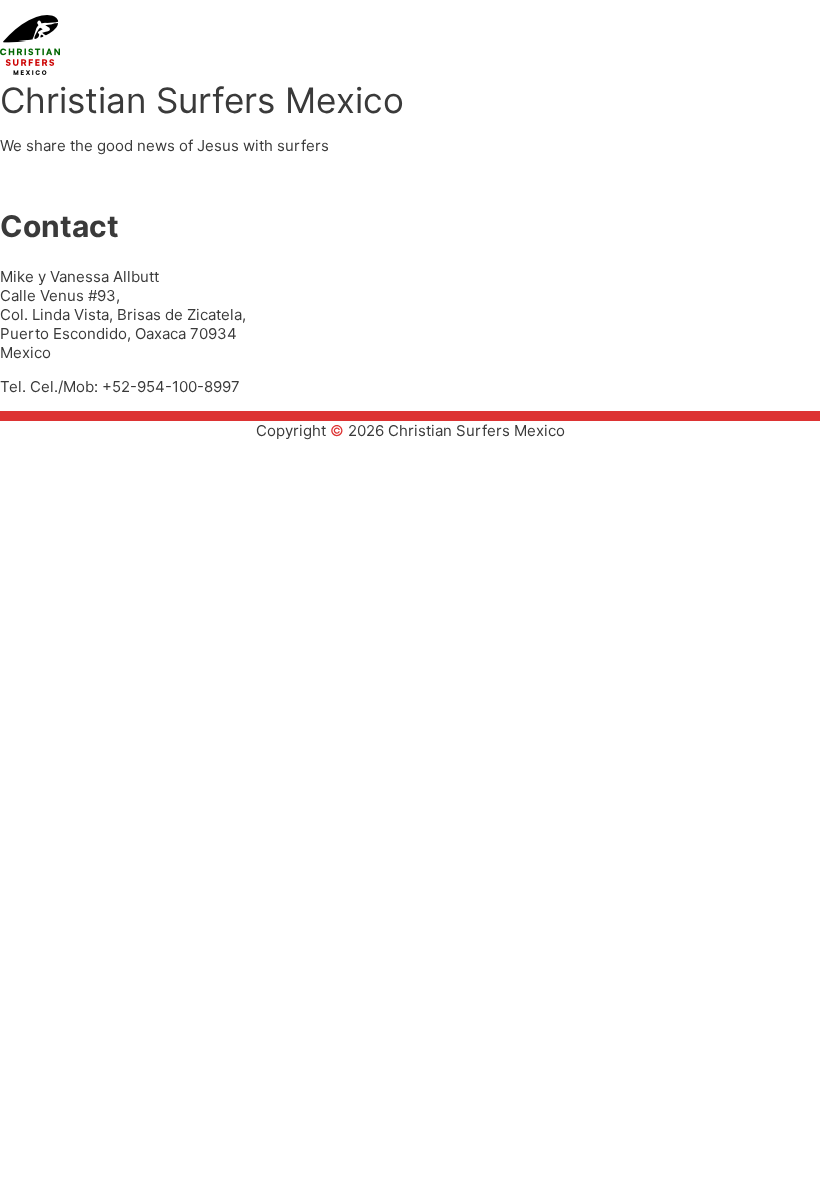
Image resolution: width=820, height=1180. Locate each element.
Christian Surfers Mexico (202, 100)
